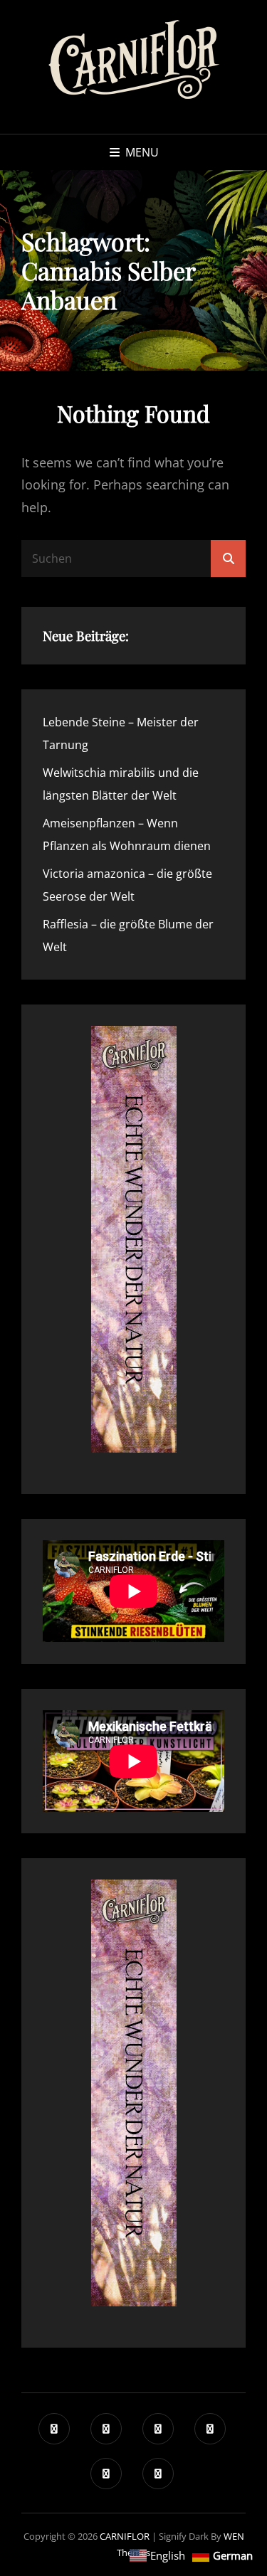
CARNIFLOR (125, 2536)
